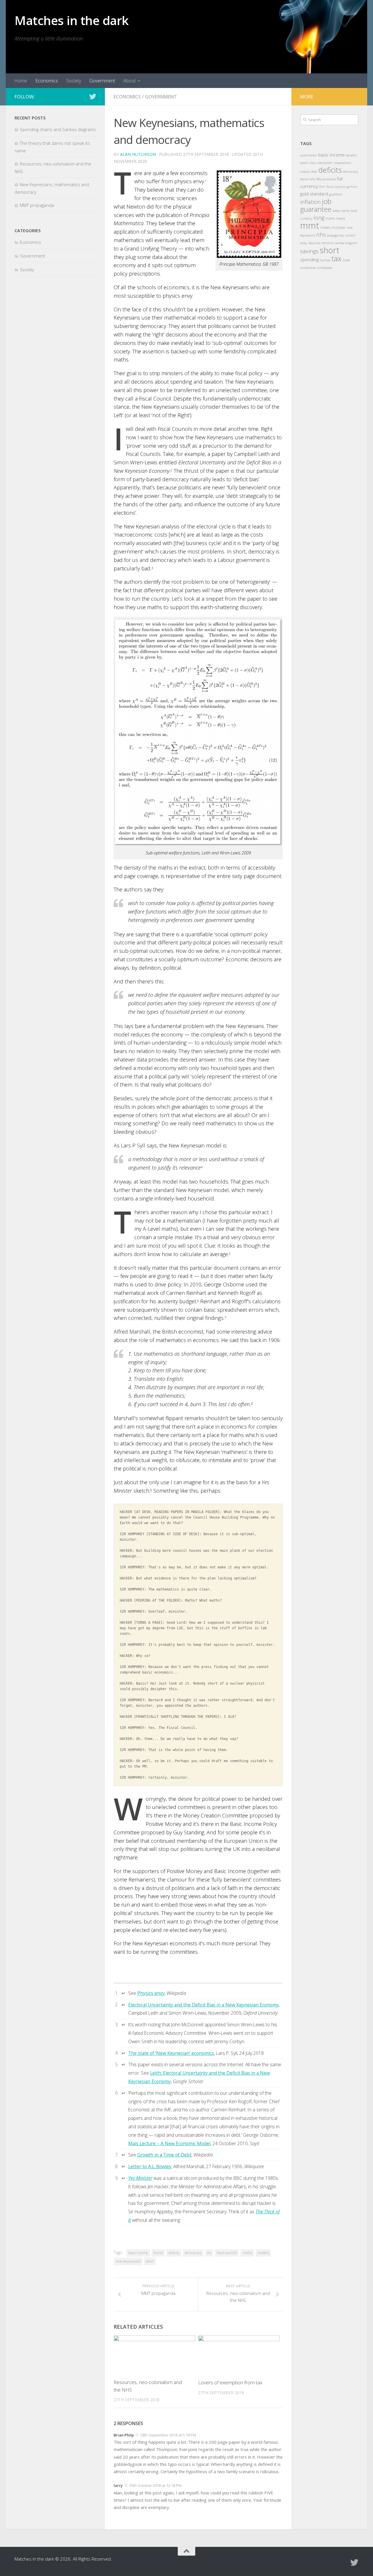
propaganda (335, 235)
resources (314, 243)
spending (309, 260)
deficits (174, 2253)
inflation (310, 202)
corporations (342, 163)
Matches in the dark (72, 20)
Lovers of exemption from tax (230, 2382)
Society (74, 81)
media (341, 218)
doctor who (308, 179)
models (263, 2253)
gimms (352, 187)
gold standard (314, 194)
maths (247, 2253)
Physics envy (151, 1993)
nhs (321, 234)
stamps (325, 260)
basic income (138, 2253)
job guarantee (316, 205)
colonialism (325, 163)
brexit (158, 2253)
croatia (305, 172)
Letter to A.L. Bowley (150, 2166)
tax (336, 258)
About (130, 81)
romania (328, 243)
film (322, 187)
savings (309, 251)
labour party (341, 211)
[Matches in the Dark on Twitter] (93, 96)
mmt (310, 225)
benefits (351, 155)
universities (308, 268)
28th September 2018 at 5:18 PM (168, 2435)
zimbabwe (324, 268)
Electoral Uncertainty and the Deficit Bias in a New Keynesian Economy (204, 2005)
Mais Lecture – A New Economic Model (169, 2143)
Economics (47, 81)
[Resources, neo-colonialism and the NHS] (154, 2355)
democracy (193, 2253)
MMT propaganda (37, 205)
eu (209, 2253)
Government (102, 81)
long (319, 217)
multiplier (338, 228)
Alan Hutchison (138, 154)
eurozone (329, 179)
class (312, 163)
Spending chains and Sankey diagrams (58, 129)
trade (346, 260)
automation (309, 155)
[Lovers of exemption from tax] (239, 2355)
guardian (336, 194)
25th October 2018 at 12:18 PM (155, 2485)
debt (314, 172)
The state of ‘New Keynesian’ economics (171, 2053)
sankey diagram (346, 243)
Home (21, 81)
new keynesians (128, 2261)
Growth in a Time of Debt (164, 2155)
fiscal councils (227, 2253)
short (150, 2261)
